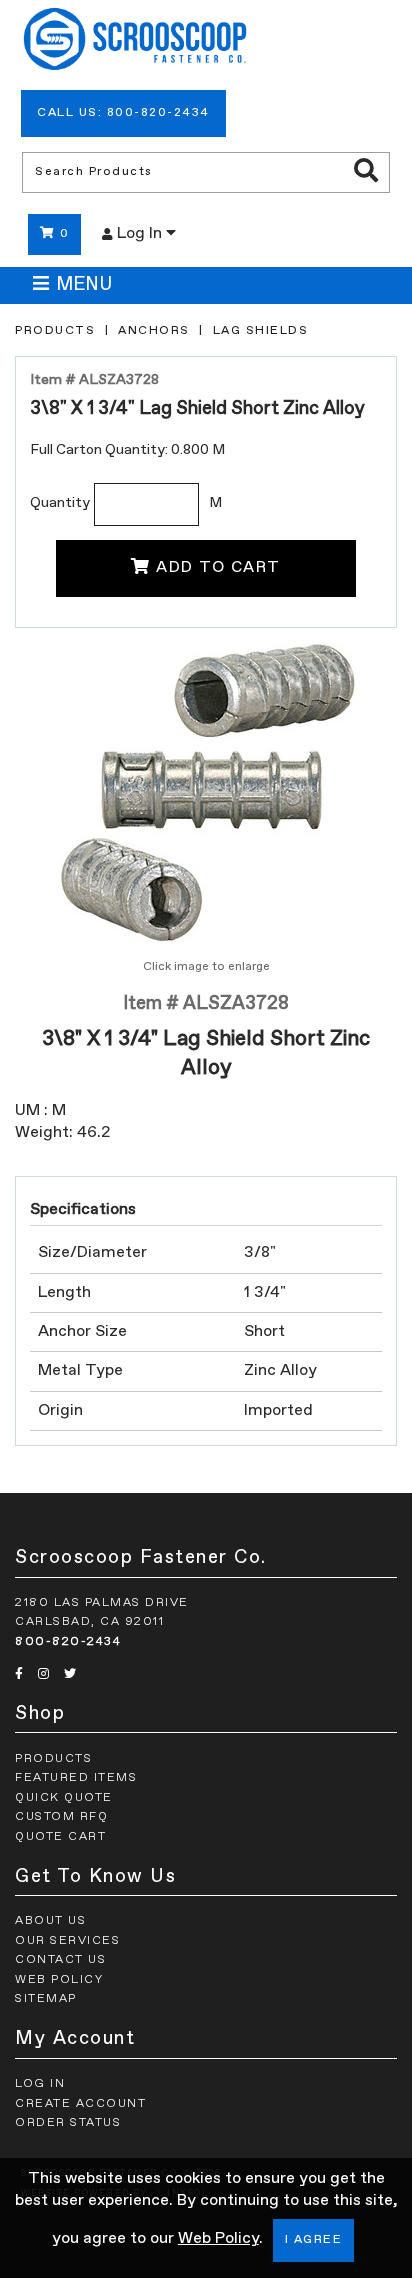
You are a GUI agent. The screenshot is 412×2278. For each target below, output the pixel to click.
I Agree (314, 2240)
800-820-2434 (68, 1642)
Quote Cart (60, 1837)
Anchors (154, 331)
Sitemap (46, 1999)
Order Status (68, 2123)
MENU (84, 285)
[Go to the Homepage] (135, 42)
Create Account (80, 2104)
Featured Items (76, 1778)
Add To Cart (218, 568)
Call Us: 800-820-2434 (123, 113)
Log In (141, 234)
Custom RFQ (61, 1817)
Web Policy (218, 2239)
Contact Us (60, 1960)
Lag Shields (261, 331)
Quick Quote (64, 1798)
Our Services (67, 1941)
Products (55, 331)
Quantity (60, 503)
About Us (50, 1921)
